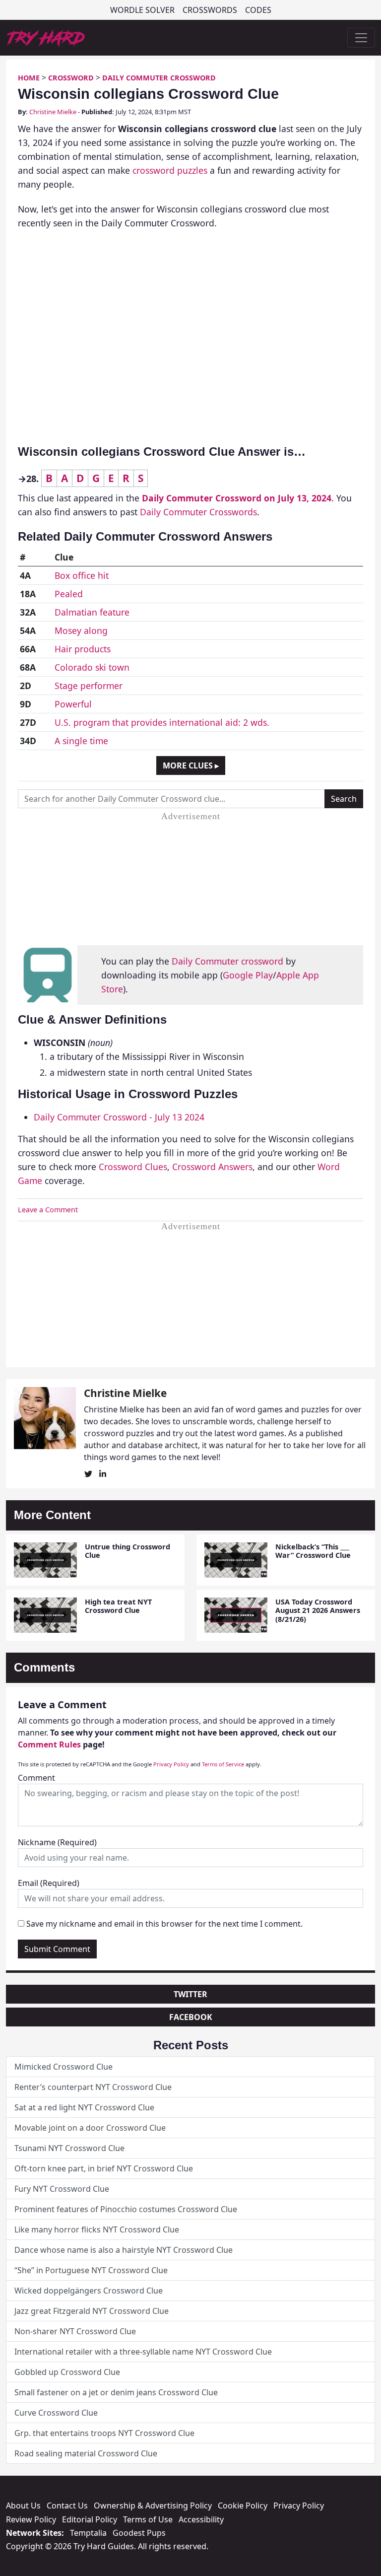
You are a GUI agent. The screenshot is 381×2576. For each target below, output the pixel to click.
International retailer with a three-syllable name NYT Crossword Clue (143, 2352)
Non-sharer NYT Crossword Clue (75, 2331)
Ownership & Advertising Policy (153, 2506)
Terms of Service (223, 1764)
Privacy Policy (171, 1764)
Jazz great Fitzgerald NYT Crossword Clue (92, 2311)
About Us (23, 2506)
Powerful (73, 704)
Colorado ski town (92, 667)
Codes (258, 10)
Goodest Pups (139, 2533)
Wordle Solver (142, 10)
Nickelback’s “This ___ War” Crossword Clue (313, 1551)
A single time (81, 741)
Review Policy (31, 2519)
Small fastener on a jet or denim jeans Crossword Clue (116, 2392)
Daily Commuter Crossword (159, 78)
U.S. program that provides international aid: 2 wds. (162, 722)
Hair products (83, 649)
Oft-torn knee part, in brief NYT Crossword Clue (104, 2168)
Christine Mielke (53, 112)
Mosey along (81, 630)
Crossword (71, 78)
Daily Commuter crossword (227, 961)
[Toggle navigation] (361, 38)
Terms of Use (148, 2519)
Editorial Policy (90, 2519)
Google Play (248, 975)
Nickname (57, 1842)
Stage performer (89, 686)
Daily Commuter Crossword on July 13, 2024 (237, 498)
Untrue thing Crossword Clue (127, 1551)
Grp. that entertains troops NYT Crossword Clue (104, 2433)
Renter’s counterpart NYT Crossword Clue (93, 2087)
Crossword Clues (133, 1167)
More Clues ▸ (191, 766)
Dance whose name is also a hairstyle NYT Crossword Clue (124, 2250)
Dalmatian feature (92, 612)
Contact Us (67, 2506)
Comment (36, 1778)
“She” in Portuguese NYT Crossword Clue (91, 2270)
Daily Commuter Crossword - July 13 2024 (119, 1117)
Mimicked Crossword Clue (63, 2067)
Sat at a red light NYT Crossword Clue (84, 2107)
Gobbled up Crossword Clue (67, 2372)
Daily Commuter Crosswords (198, 512)
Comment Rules (49, 1744)
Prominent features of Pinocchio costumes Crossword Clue (126, 2209)
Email (49, 1883)
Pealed (69, 594)
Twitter (190, 1994)
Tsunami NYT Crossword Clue (69, 2148)
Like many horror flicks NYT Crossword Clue (97, 2229)
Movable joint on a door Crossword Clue (90, 2128)
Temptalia (88, 2533)
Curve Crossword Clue (56, 2413)
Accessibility (201, 2519)
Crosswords (210, 10)
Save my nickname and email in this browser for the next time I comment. (164, 1924)
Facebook (191, 2017)
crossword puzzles (170, 170)
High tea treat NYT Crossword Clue (118, 1606)
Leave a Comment (48, 1210)
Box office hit (82, 575)
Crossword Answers (212, 1167)
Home (29, 78)
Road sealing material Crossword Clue (86, 2453)
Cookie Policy (243, 2506)
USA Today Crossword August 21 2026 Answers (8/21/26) (318, 1610)
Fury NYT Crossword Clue (62, 2189)
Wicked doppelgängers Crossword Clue (89, 2291)
